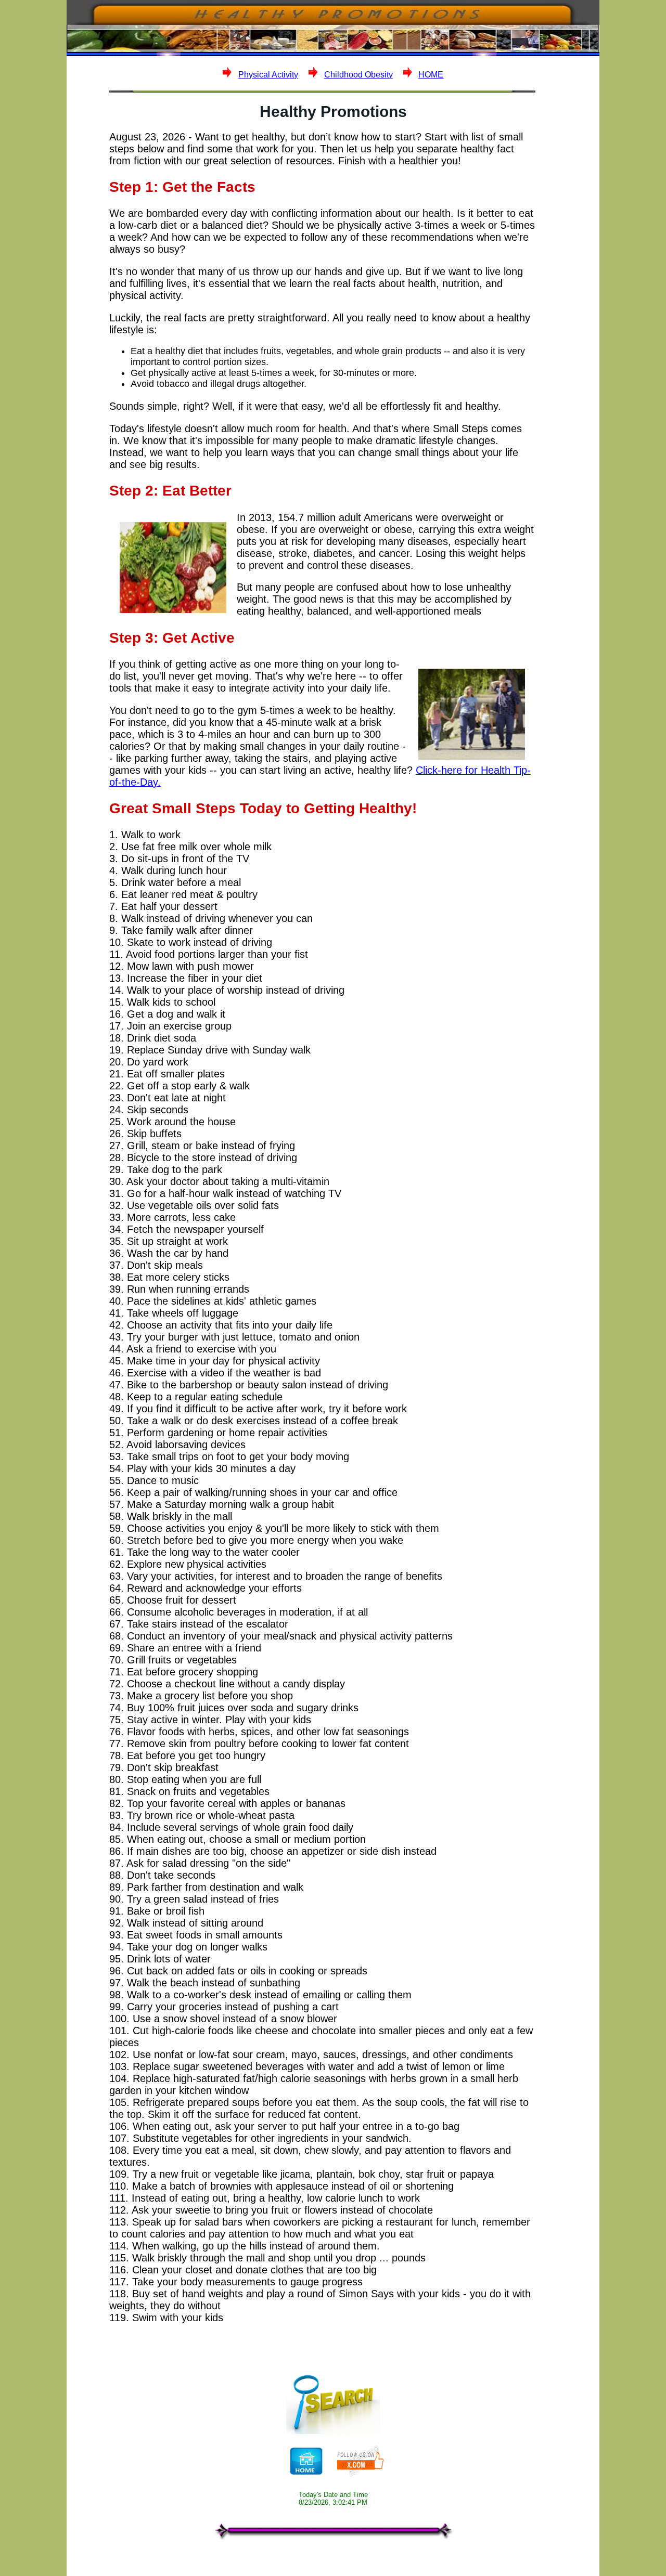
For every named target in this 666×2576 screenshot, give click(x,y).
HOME (431, 75)
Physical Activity (268, 75)
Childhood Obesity (358, 75)
